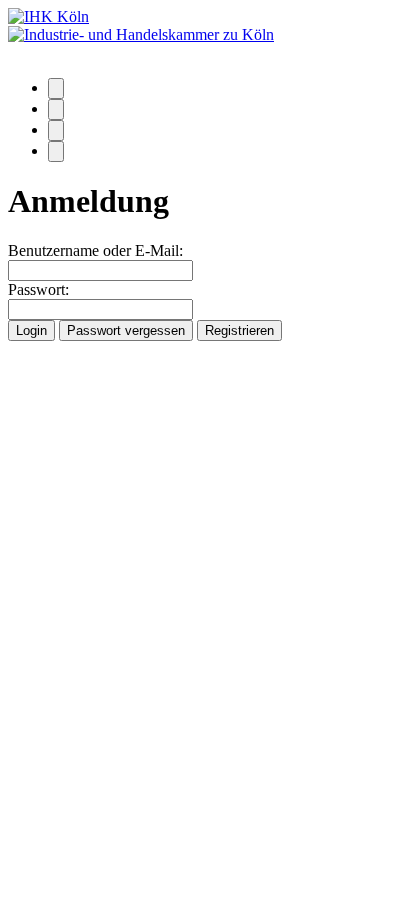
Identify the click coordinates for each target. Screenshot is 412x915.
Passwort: (38, 289)
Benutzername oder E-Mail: (95, 250)
